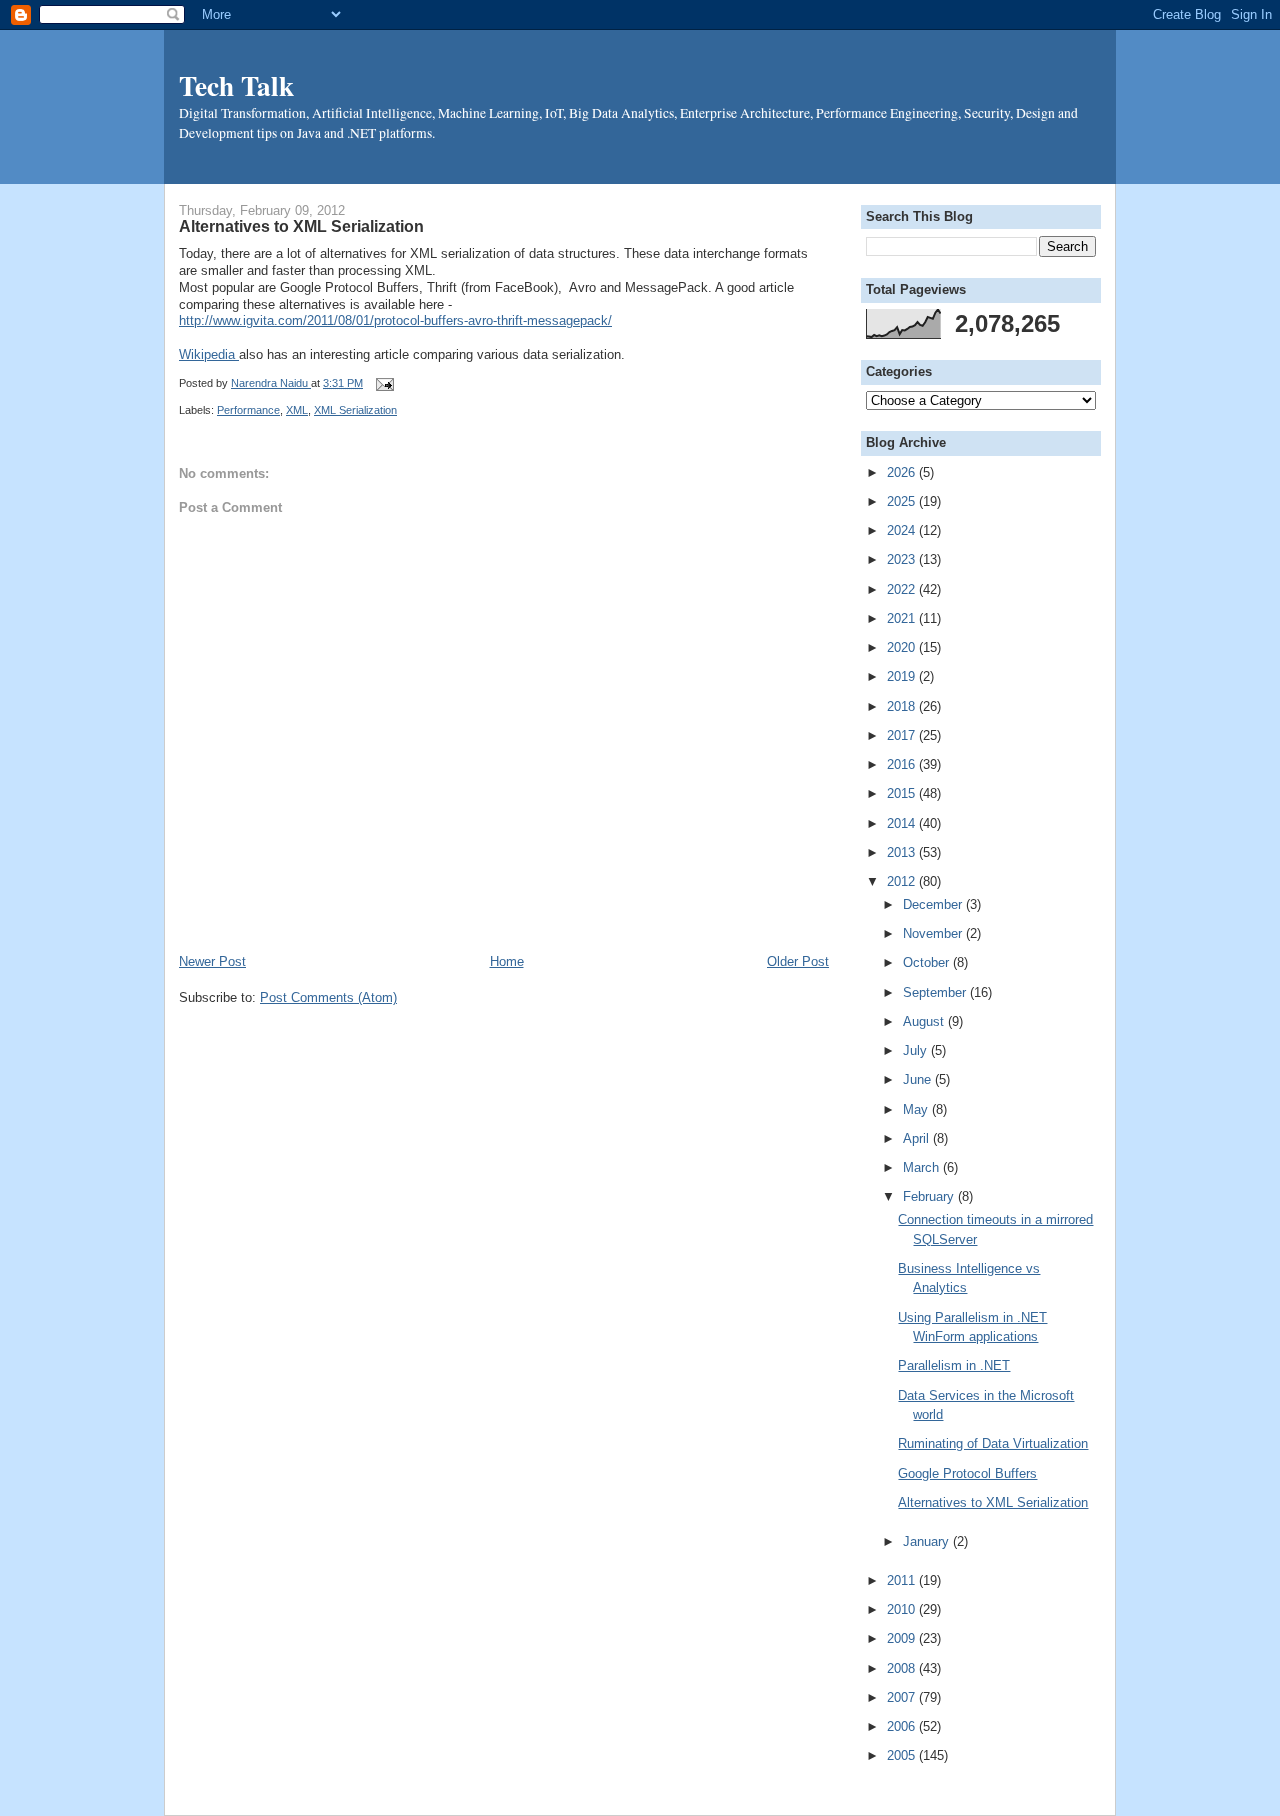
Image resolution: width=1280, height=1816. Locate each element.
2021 (903, 618)
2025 (903, 501)
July (917, 1050)
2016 (903, 764)
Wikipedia (209, 354)
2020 (903, 647)
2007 (903, 1697)
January (928, 1541)
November (934, 933)
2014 (903, 823)
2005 (903, 1755)
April (918, 1138)
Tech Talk (236, 85)
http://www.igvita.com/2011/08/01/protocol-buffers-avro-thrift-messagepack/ (395, 320)
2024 (903, 530)
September (936, 992)
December (934, 904)
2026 (903, 472)
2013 (903, 852)
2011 (903, 1580)
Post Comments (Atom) (328, 997)
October (928, 962)
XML (297, 410)
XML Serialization (355, 410)
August (925, 1021)
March (923, 1167)
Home (507, 961)
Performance (248, 410)
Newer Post (212, 961)
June (919, 1079)
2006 (903, 1726)
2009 (903, 1638)
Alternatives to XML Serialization (993, 1502)
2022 (903, 589)
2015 (903, 793)
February (930, 1196)
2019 (903, 676)
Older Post (798, 961)
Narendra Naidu (271, 383)
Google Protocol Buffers (967, 1473)
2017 (903, 735)
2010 (903, 1609)
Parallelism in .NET (954, 1365)
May (917, 1109)
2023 (903, 559)
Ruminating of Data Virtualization (993, 1443)
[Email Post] (382, 383)
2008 (903, 1668)
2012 (903, 881)
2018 (903, 706)
